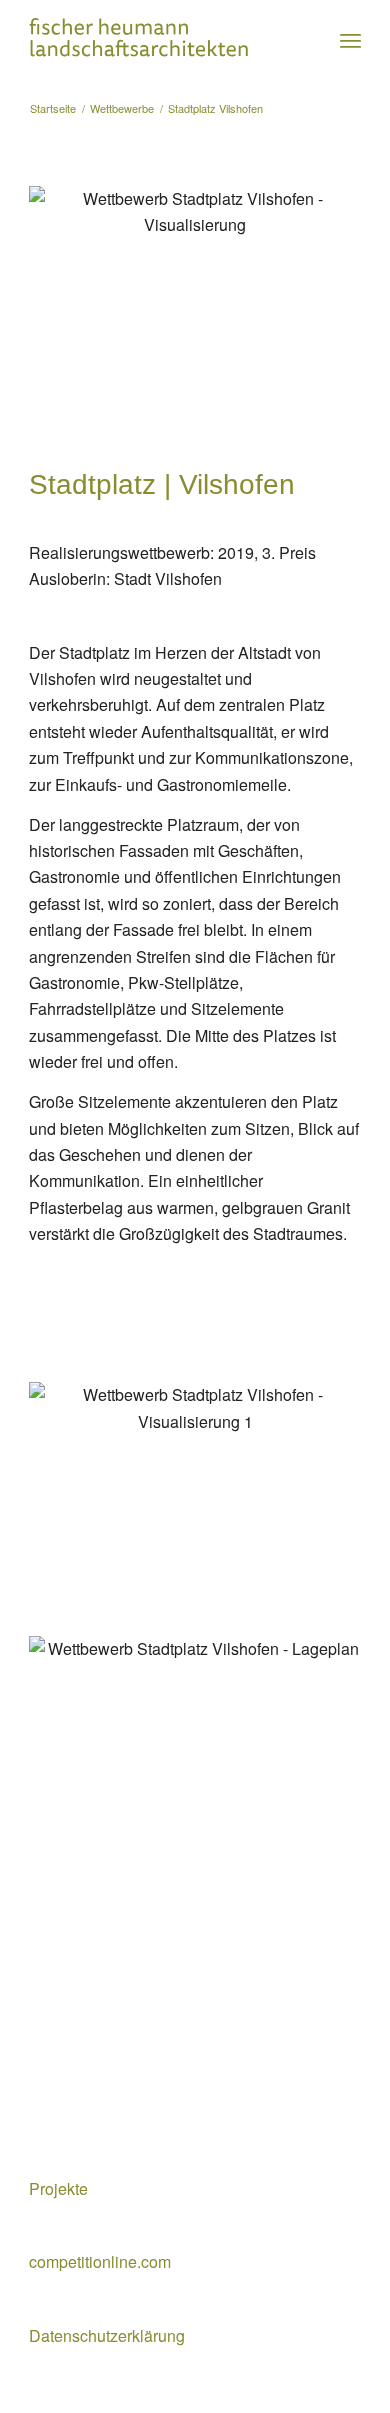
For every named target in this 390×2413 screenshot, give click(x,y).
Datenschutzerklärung (107, 2335)
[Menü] (350, 40)
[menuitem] (350, 40)
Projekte (58, 2188)
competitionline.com (100, 2261)
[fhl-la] (161, 40)
